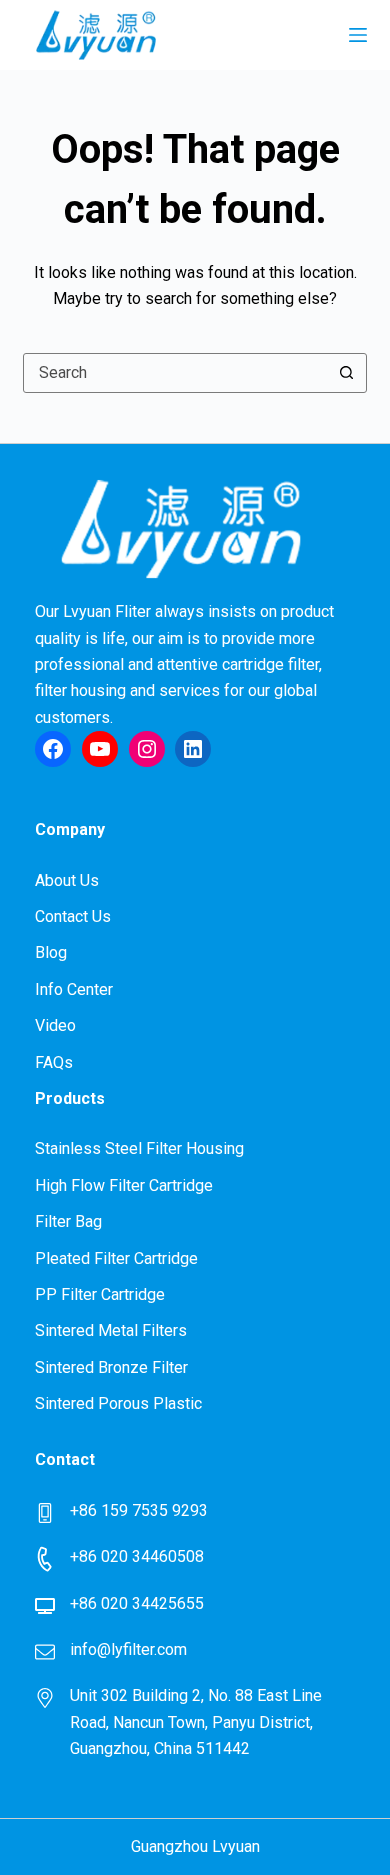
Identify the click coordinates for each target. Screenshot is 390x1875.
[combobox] (175, 373)
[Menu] (358, 35)
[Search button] (347, 373)
